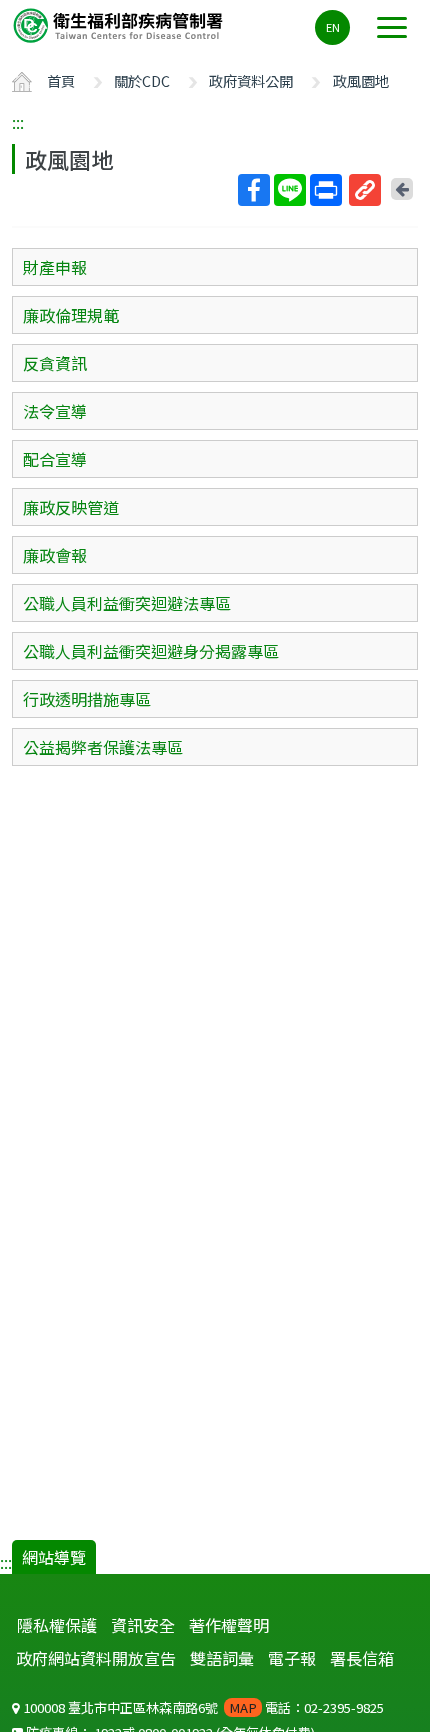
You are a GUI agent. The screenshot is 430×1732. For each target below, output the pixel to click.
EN (333, 27)
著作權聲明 (229, 1625)
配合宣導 (55, 459)
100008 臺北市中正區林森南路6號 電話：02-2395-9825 (202, 1707)
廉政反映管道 (71, 507)
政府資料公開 (251, 80)
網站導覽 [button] (54, 1557)
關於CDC (142, 80)
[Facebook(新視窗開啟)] (254, 190)
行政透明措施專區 (87, 699)
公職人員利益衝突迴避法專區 (127, 603)
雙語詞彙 (222, 1658)
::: (18, 122)
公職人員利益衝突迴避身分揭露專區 (151, 651)
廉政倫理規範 (71, 315)
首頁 (61, 80)
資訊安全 (143, 1625)
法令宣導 (55, 411)
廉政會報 (55, 555)
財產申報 (55, 267)
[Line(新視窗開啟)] (290, 190)
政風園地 (361, 80)
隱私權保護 (57, 1625)
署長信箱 (362, 1658)
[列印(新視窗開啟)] (326, 190)
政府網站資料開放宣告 (96, 1658)
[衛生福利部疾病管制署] (120, 24)
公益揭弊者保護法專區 (103, 747)
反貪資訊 (55, 363)
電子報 (292, 1658)
